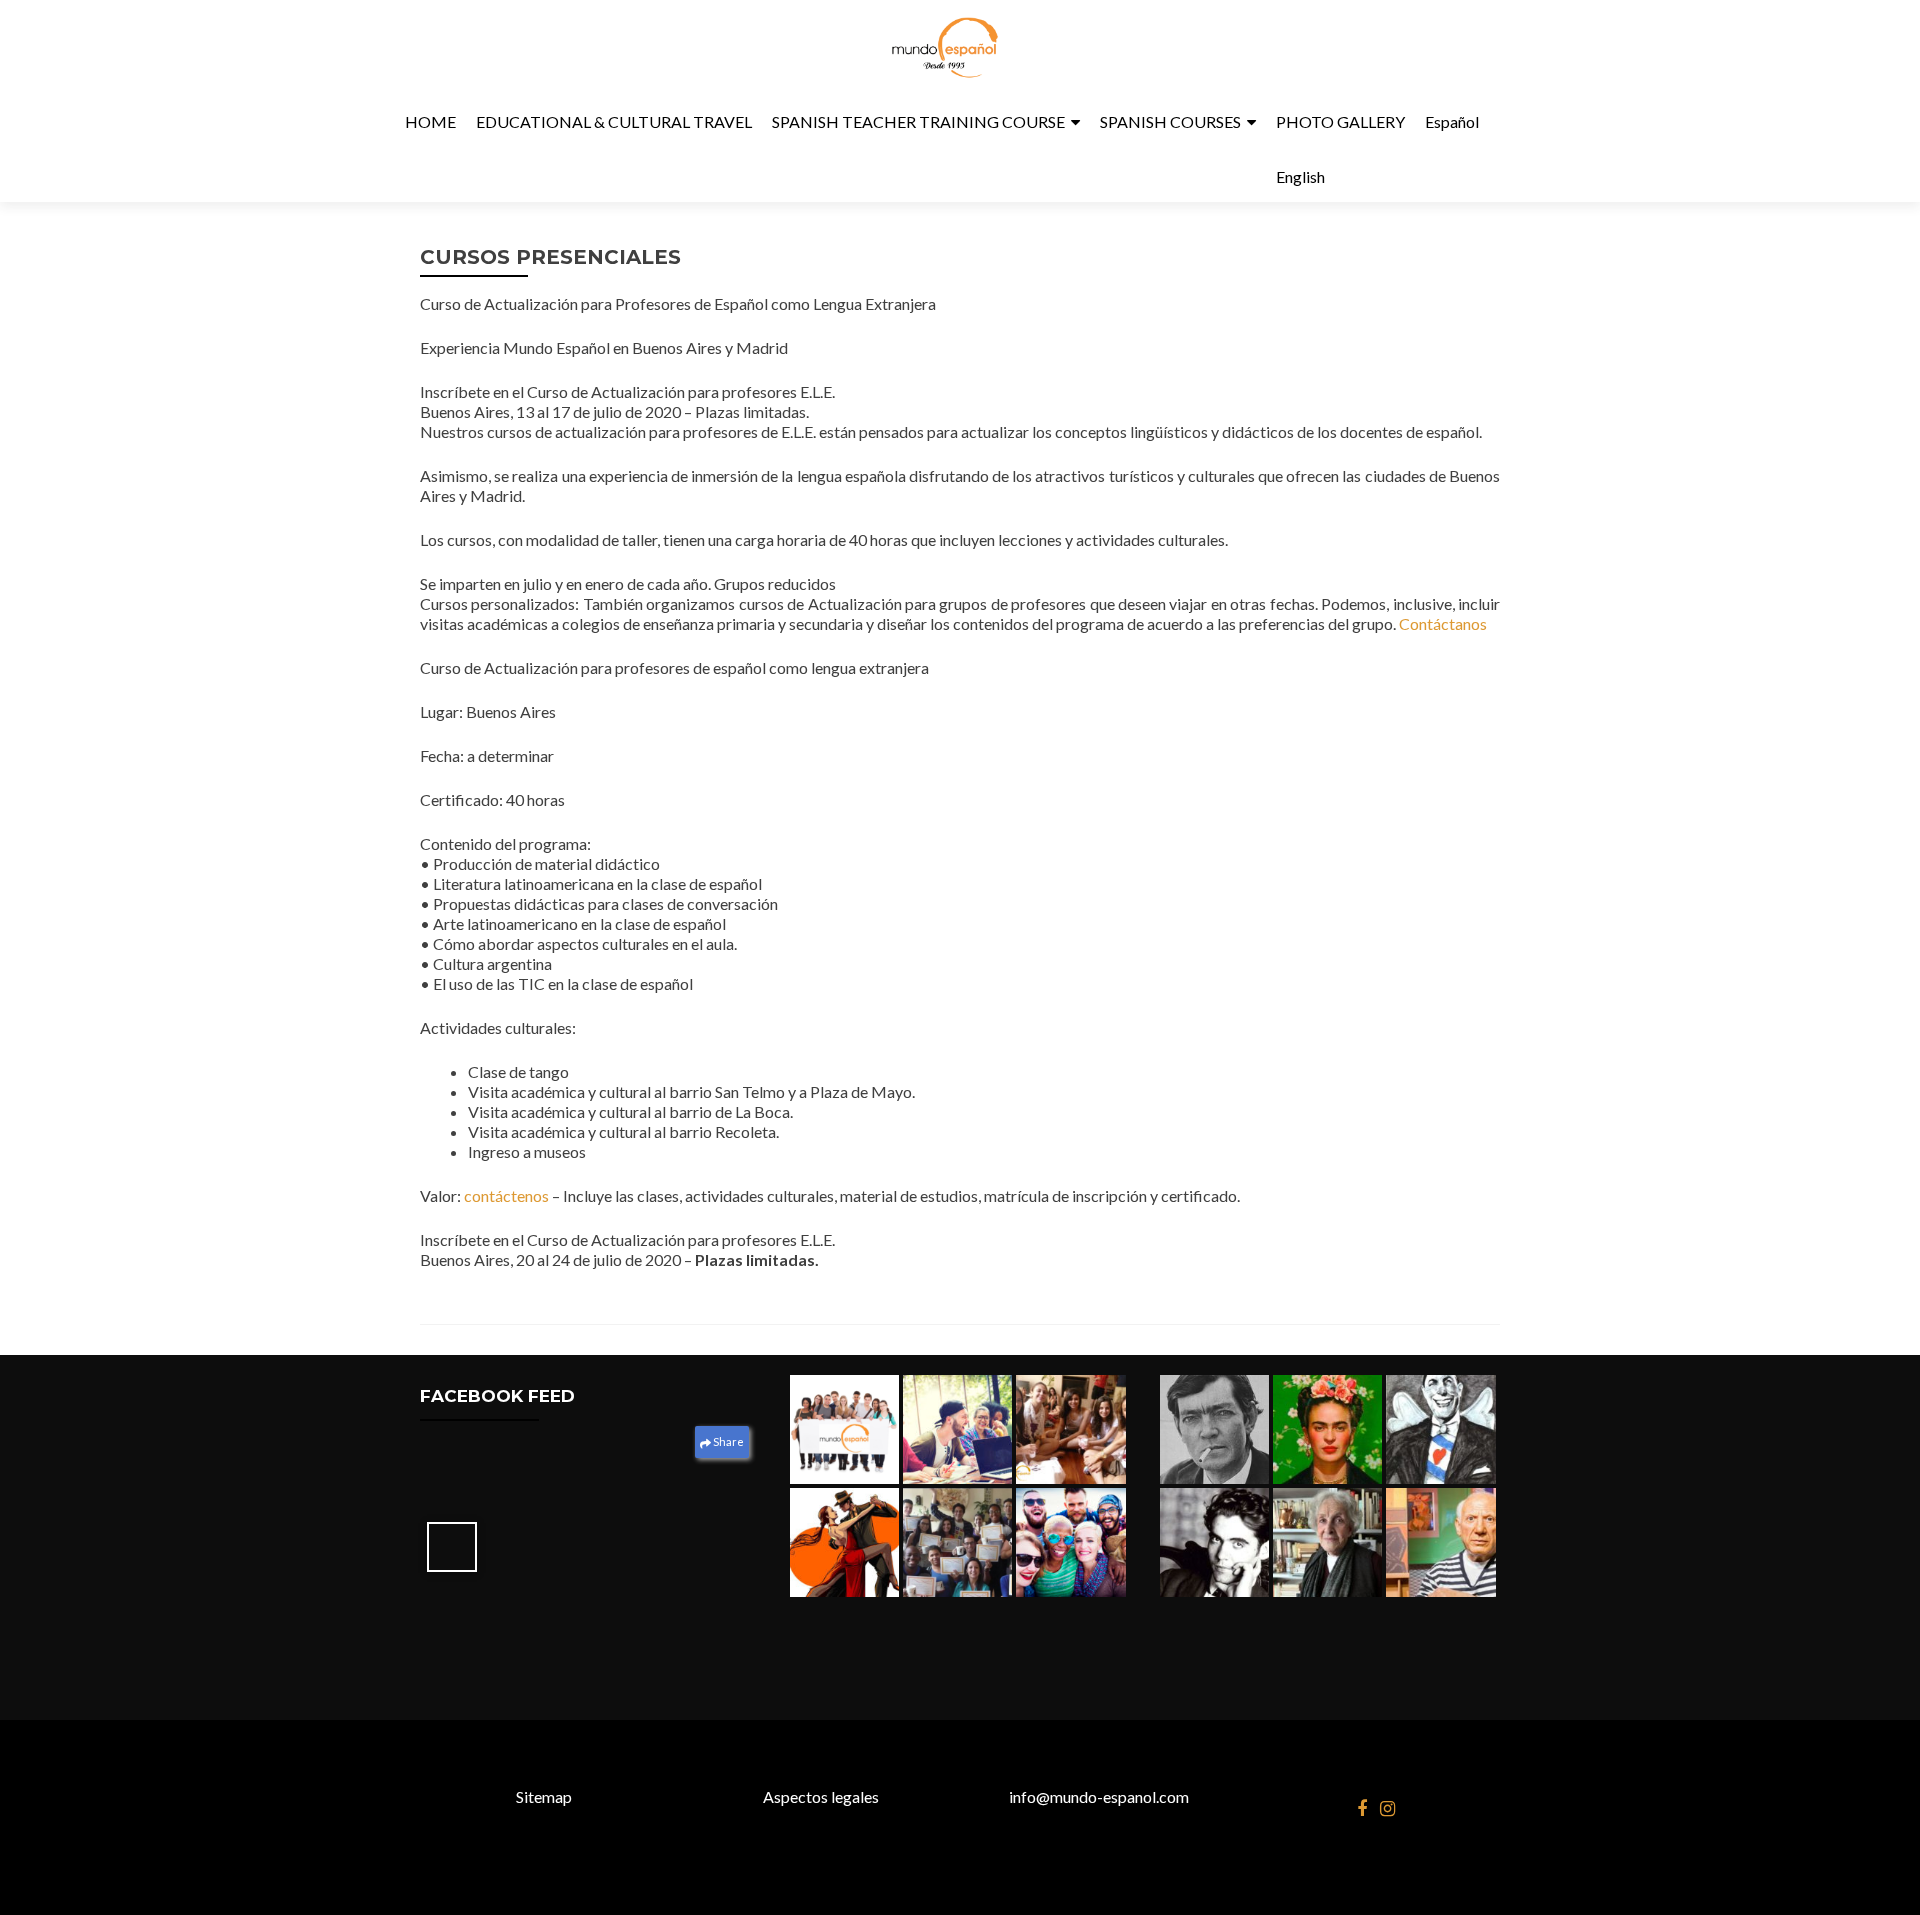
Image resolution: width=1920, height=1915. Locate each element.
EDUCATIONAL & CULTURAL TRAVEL (614, 121)
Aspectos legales (821, 1796)
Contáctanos (1443, 623)
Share (727, 1441)
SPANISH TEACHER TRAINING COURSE (918, 121)
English (1300, 176)
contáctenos (508, 1195)
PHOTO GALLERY (1340, 121)
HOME (430, 121)
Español (1452, 121)
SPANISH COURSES (1170, 121)
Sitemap (544, 1796)
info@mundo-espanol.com (1099, 1796)
